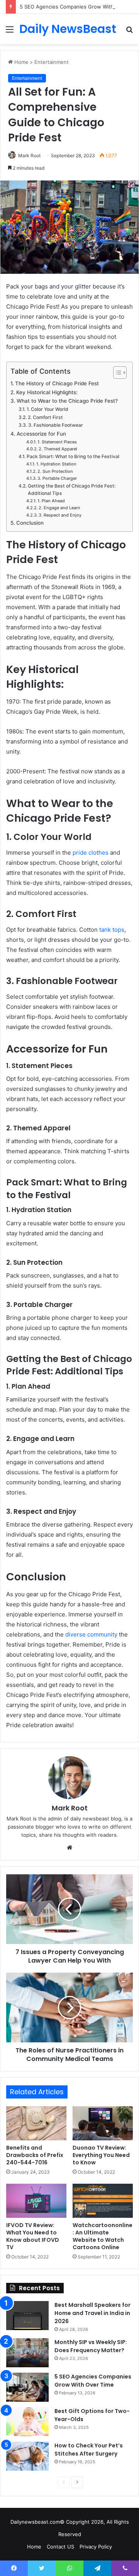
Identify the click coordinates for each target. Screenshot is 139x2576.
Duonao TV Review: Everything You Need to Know (101, 2155)
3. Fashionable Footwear (55, 425)
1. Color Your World (47, 409)
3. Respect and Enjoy (60, 515)
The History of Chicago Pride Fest (57, 383)
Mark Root (70, 1808)
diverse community (91, 1634)
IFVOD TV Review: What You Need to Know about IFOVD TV (33, 2236)
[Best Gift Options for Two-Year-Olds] (27, 2422)
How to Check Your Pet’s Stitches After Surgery (89, 2450)
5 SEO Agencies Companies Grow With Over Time (93, 2381)
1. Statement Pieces (57, 442)
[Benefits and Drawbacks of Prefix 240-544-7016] (36, 2123)
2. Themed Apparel (58, 449)
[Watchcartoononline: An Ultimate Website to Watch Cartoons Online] (103, 2201)
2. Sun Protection (55, 471)
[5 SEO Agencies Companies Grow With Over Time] (27, 2387)
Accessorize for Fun (41, 434)
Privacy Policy (96, 2547)
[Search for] (129, 32)
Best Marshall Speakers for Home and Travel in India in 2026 (92, 2313)
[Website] (69, 1848)
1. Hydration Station (56, 464)
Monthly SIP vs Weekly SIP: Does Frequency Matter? (91, 2346)
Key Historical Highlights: (47, 392)
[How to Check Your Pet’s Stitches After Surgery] (27, 2456)
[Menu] (10, 32)
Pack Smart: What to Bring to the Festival (73, 456)
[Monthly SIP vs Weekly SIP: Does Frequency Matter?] (27, 2353)
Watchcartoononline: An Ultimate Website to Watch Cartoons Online (103, 2236)
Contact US (60, 2547)
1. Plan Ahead (51, 501)
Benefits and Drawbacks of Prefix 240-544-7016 (35, 2155)
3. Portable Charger (57, 478)
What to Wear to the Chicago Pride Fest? (67, 401)
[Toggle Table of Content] (116, 373)
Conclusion (30, 523)
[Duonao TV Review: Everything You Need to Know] (103, 2123)
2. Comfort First (45, 417)
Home (21, 62)
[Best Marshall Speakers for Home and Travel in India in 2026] (27, 2316)
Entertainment (52, 62)
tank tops (112, 930)
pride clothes (91, 853)
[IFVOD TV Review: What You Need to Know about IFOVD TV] (36, 2201)
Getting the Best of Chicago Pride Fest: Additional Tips (72, 490)
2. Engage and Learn (59, 508)
